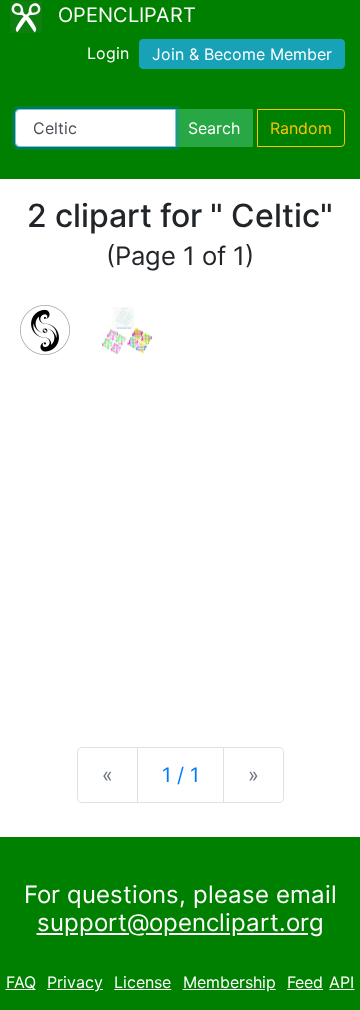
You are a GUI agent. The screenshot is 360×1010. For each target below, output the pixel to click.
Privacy (75, 982)
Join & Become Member (242, 54)
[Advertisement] (180, 535)
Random (301, 128)
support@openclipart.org (180, 922)
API (341, 982)
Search (214, 128)
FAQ (21, 982)
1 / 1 (180, 775)
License (142, 982)
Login (108, 53)
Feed (305, 982)
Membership (229, 982)
